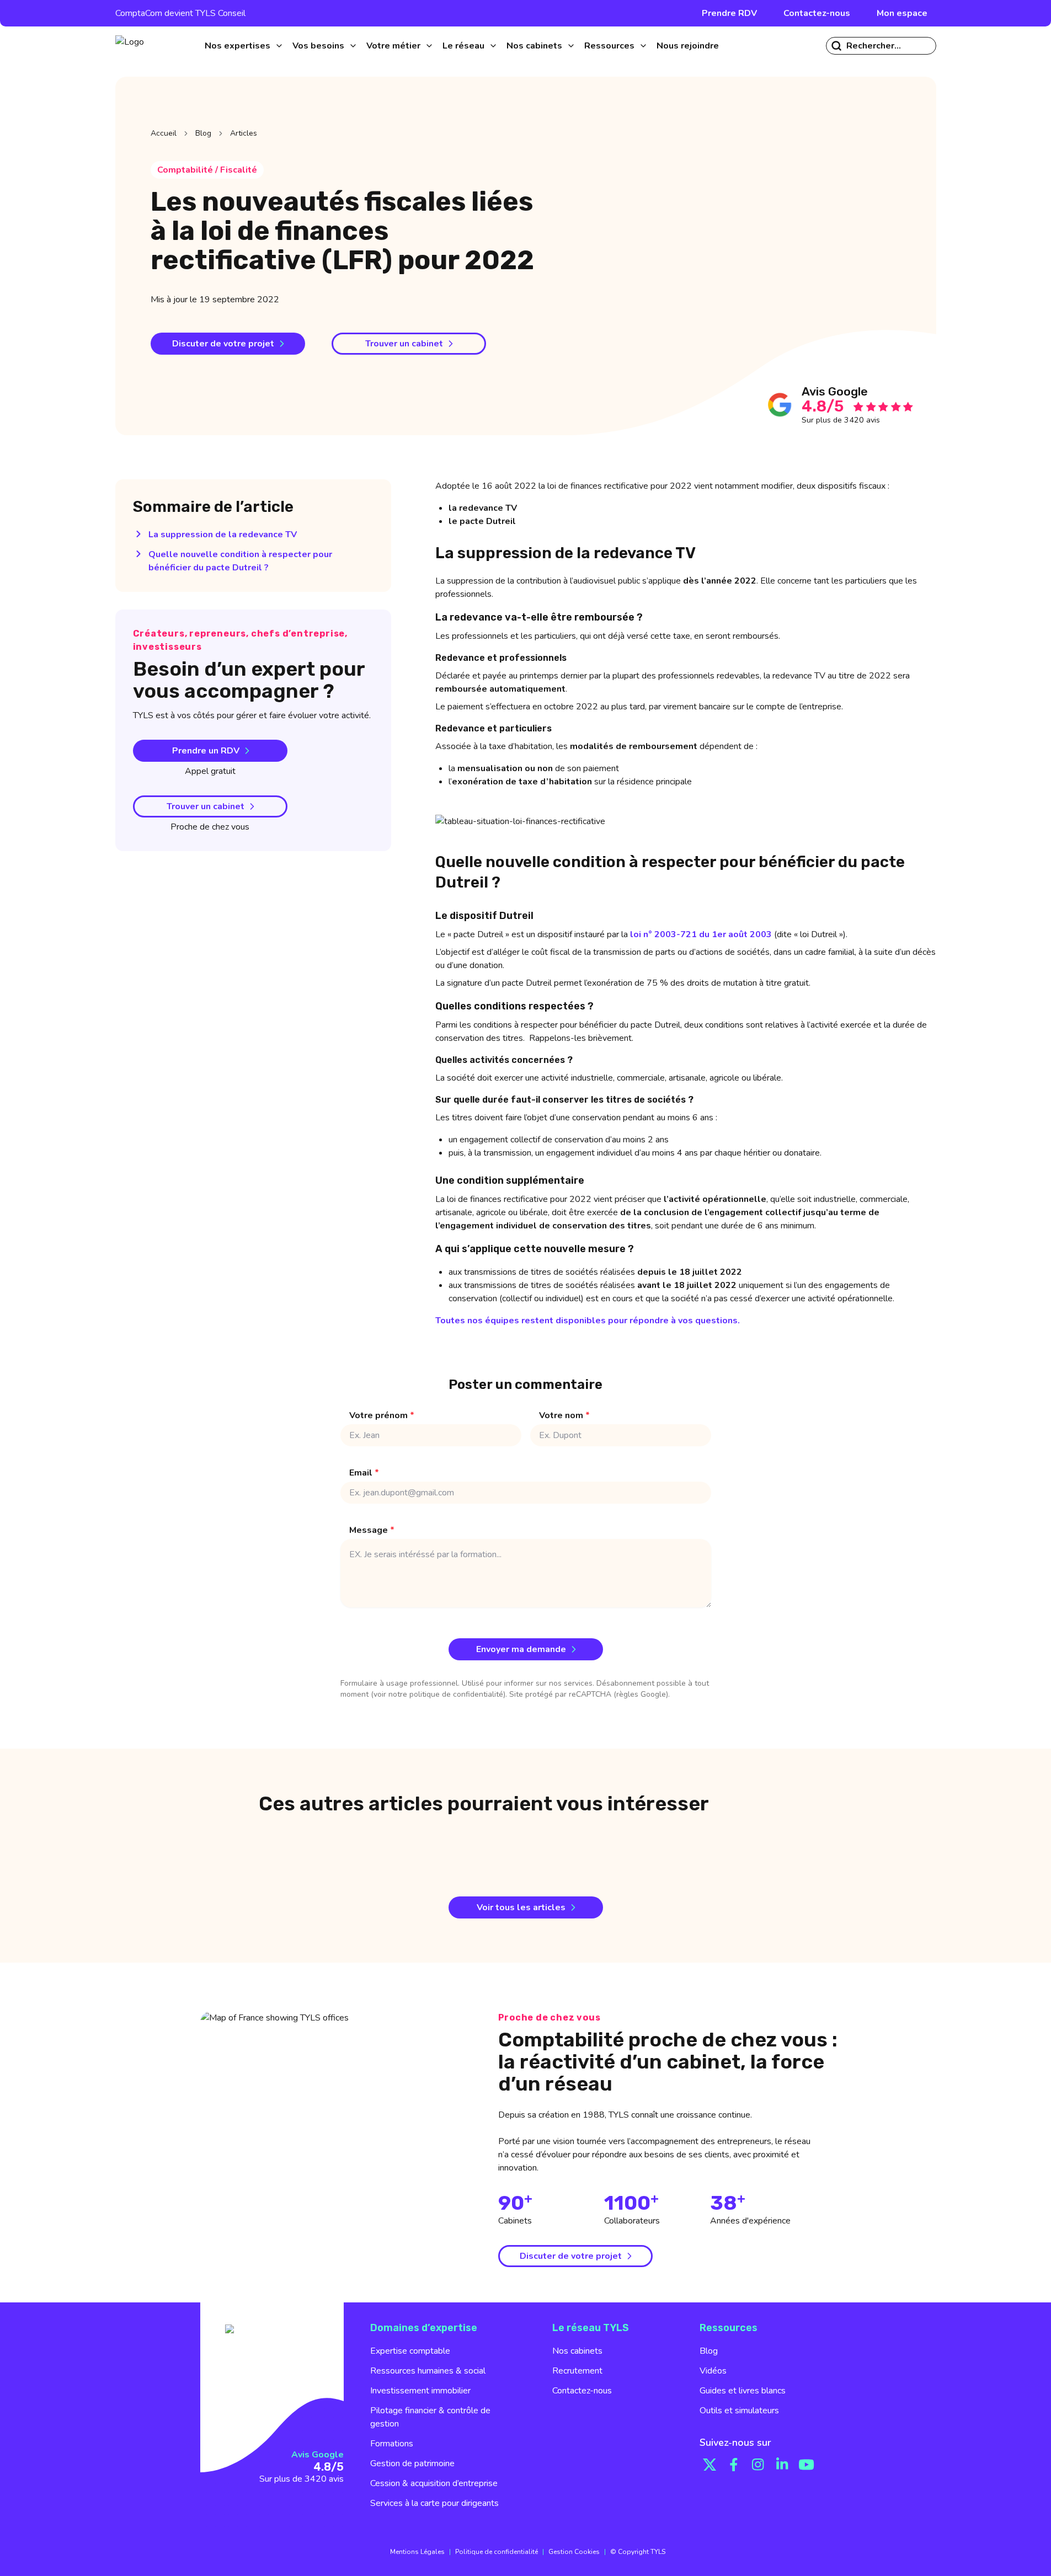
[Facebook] (734, 2465)
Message (372, 1530)
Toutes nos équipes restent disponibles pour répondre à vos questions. (588, 1321)
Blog (203, 133)
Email (364, 1473)
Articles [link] (244, 133)
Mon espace (902, 13)
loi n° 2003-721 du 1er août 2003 (701, 934)
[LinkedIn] (782, 2465)
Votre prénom (382, 1415)
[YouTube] (807, 2465)
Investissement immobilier (420, 2391)
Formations (392, 2444)
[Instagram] (758, 2465)
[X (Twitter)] (709, 2465)
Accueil (164, 133)
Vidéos (713, 2371)
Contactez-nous (817, 13)
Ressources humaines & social (428, 2371)
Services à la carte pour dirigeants (434, 2503)
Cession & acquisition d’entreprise (434, 2483)
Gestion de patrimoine (412, 2463)
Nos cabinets (577, 2351)
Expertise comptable (410, 2351)
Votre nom (564, 1415)
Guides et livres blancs (743, 2391)
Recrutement (577, 2371)
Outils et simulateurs (739, 2411)
